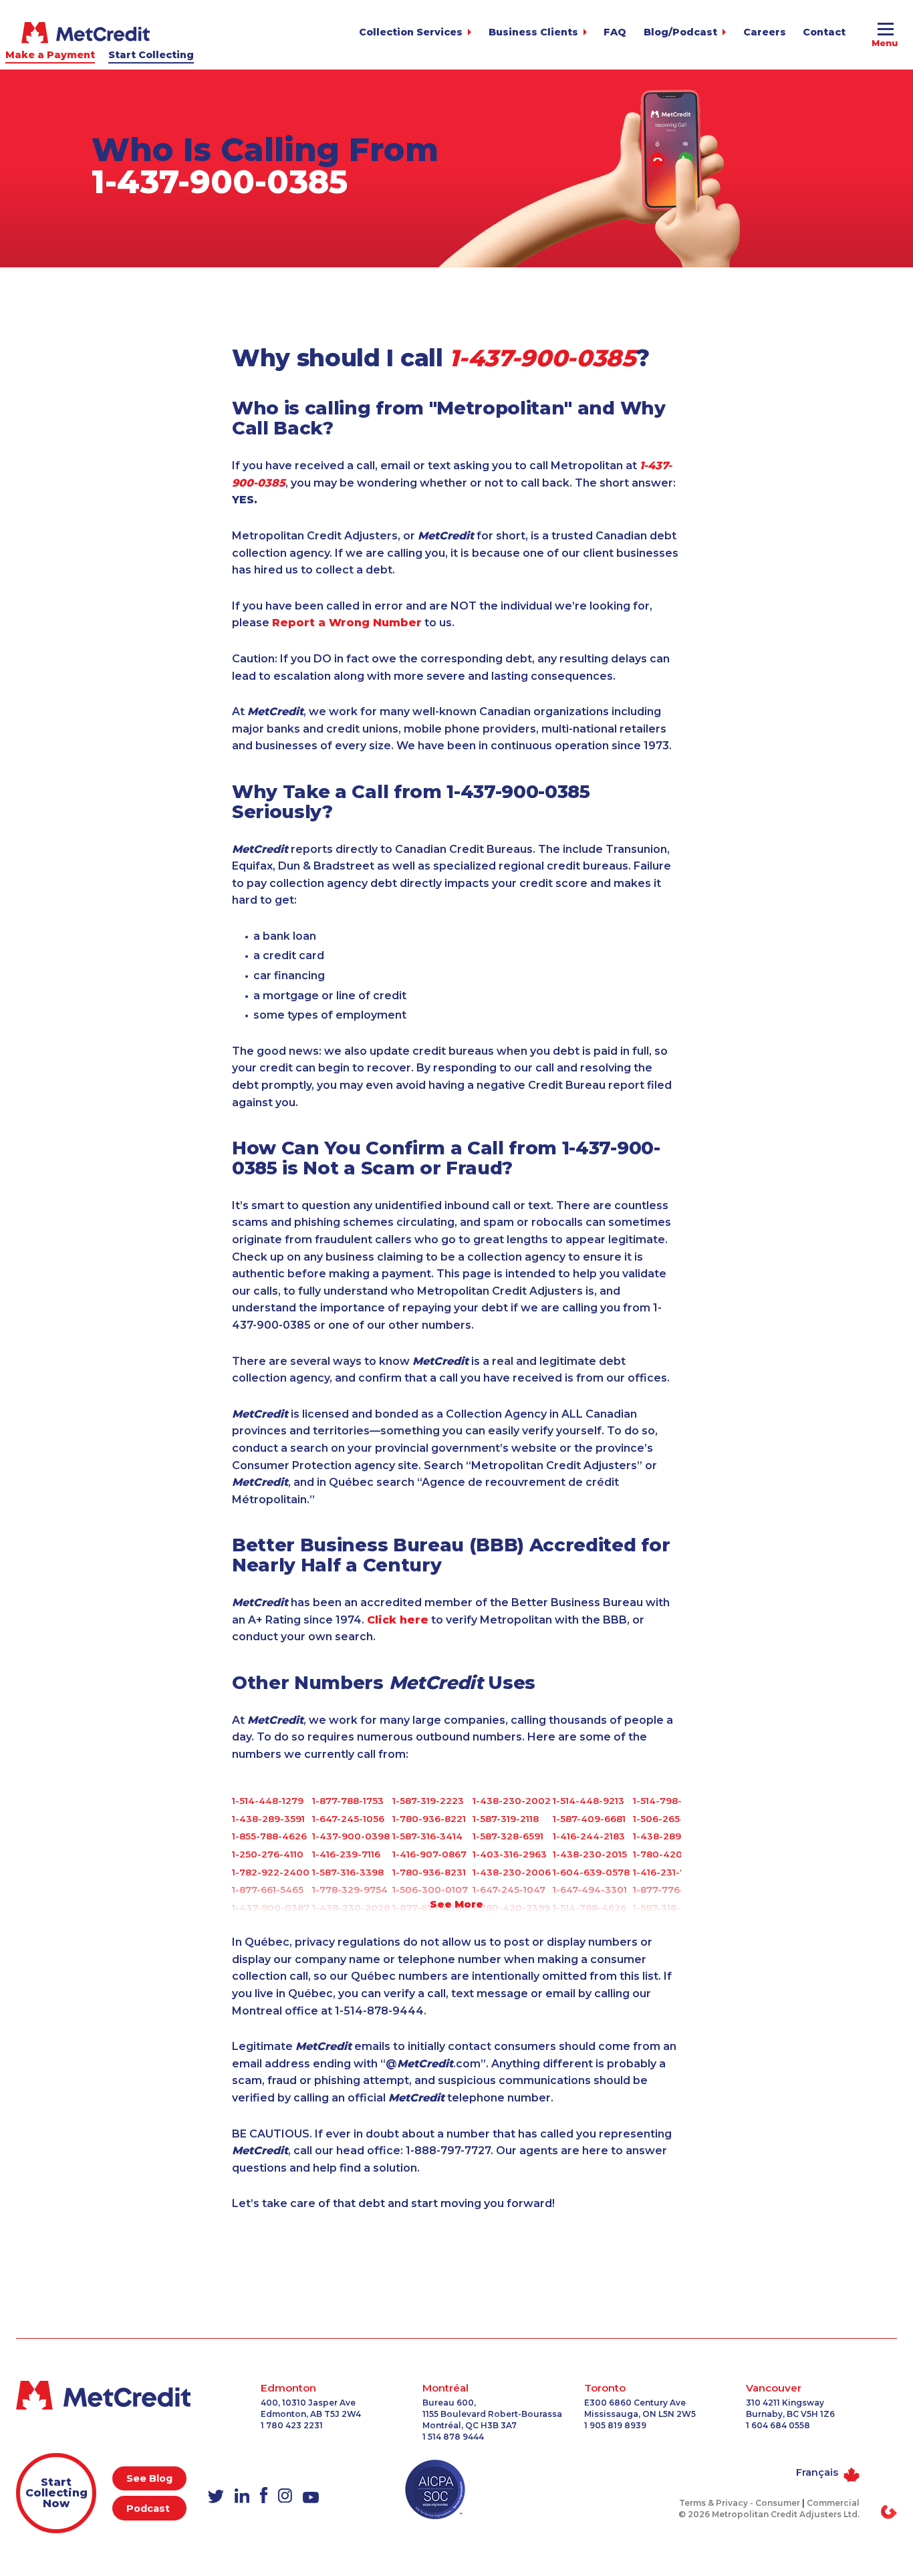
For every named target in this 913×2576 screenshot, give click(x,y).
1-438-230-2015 (590, 1854)
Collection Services (411, 32)
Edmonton (288, 2388)
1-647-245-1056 (348, 1819)
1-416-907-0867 (429, 1854)
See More (456, 1904)
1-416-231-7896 (668, 1872)
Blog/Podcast (680, 32)
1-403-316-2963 (510, 1854)
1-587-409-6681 (589, 1819)
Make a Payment (50, 55)
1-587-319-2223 (428, 1801)
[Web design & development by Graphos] (889, 2512)
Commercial (833, 2503)
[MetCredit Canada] (86, 33)
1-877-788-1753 (348, 1801)
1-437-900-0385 (220, 182)
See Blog (149, 2478)
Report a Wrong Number (347, 623)
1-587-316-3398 (348, 1872)
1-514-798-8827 (669, 1801)
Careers (765, 32)
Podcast (149, 2508)
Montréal (445, 2388)
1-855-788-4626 (269, 1836)
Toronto (605, 2388)
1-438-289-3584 (671, 1836)
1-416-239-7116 (346, 1854)
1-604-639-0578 (591, 1872)
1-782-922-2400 (271, 1872)
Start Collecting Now (56, 2493)
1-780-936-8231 (429, 1872)
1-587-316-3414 (427, 1836)
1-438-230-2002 (512, 1801)
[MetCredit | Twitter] (216, 2497)
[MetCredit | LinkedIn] (242, 2496)
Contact (824, 32)
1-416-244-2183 (589, 1836)
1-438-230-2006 (512, 1872)
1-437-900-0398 (351, 1836)
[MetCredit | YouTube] (311, 2498)
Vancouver (774, 2388)
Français (817, 2472)
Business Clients (533, 32)
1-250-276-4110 (268, 1854)
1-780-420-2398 (672, 1854)
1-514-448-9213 (589, 1801)
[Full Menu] (885, 31)
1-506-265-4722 (670, 1819)
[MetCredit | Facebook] (264, 2496)
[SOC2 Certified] (435, 2489)
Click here (398, 1620)
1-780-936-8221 (429, 1819)
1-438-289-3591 (268, 1819)
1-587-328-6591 (508, 1836)
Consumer (778, 2503)
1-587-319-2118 (506, 1819)
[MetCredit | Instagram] (285, 2496)
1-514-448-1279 (268, 1801)
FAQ (615, 32)
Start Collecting (151, 55)
